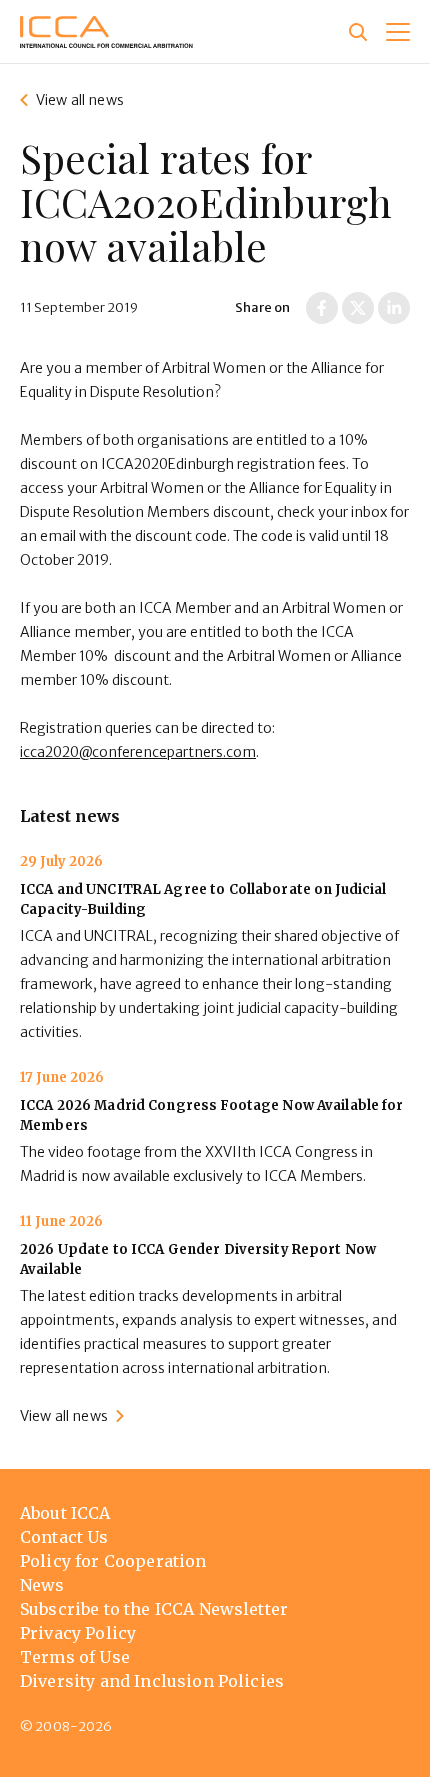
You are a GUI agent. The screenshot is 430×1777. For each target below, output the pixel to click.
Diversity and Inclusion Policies (152, 1681)
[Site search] (358, 32)
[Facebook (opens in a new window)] (322, 308)
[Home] (106, 32)
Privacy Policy (78, 1633)
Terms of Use (75, 1657)
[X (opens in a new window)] (358, 308)
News (42, 1585)
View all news (80, 100)
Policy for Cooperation (113, 1561)
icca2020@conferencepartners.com (138, 752)
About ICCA (65, 1513)
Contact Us (64, 1537)
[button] (398, 32)
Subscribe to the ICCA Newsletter (154, 1609)
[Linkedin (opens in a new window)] (394, 308)
